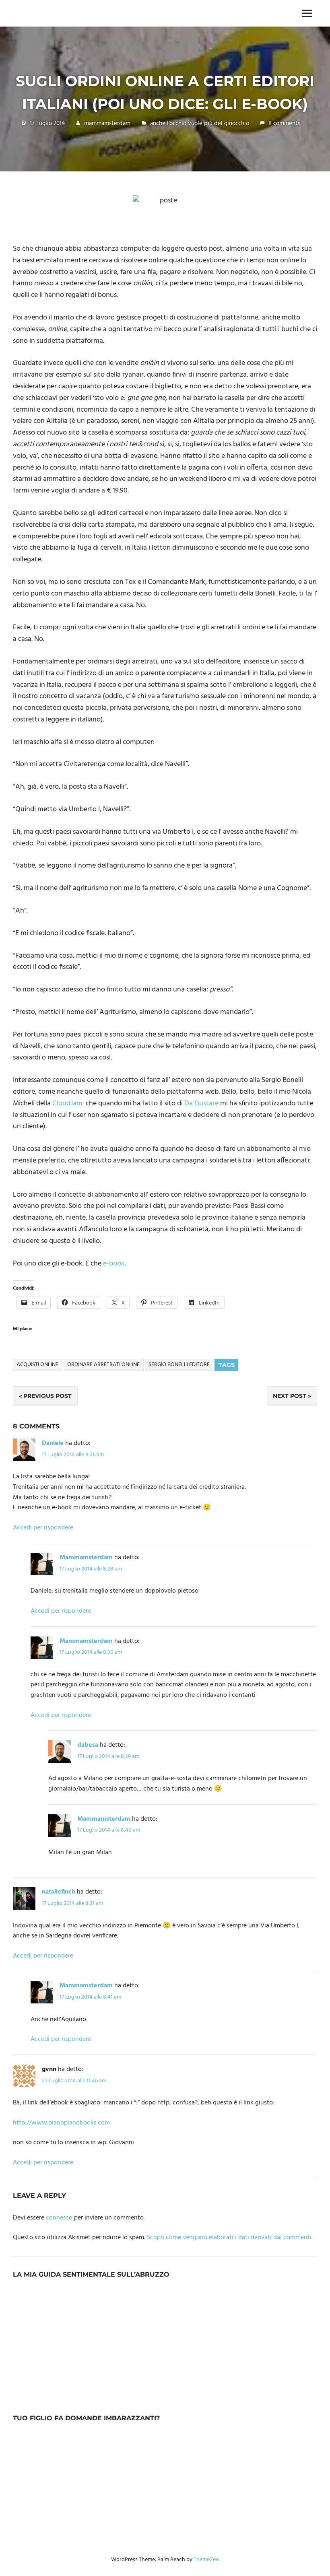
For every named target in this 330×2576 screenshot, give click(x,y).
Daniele (53, 1443)
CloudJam (68, 1104)
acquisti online (37, 1365)
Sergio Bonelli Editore (179, 1365)
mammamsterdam (107, 124)
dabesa (88, 1745)
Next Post (290, 1396)
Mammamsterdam (86, 1558)
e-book (114, 1264)
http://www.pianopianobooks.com (61, 2123)
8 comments (284, 124)
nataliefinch (59, 1892)
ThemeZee (206, 2560)
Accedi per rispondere (43, 1528)
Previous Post (47, 1396)
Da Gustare (201, 1104)
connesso (59, 2218)
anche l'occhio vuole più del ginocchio (200, 124)
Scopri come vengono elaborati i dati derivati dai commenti (229, 2238)
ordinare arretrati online (103, 1365)
